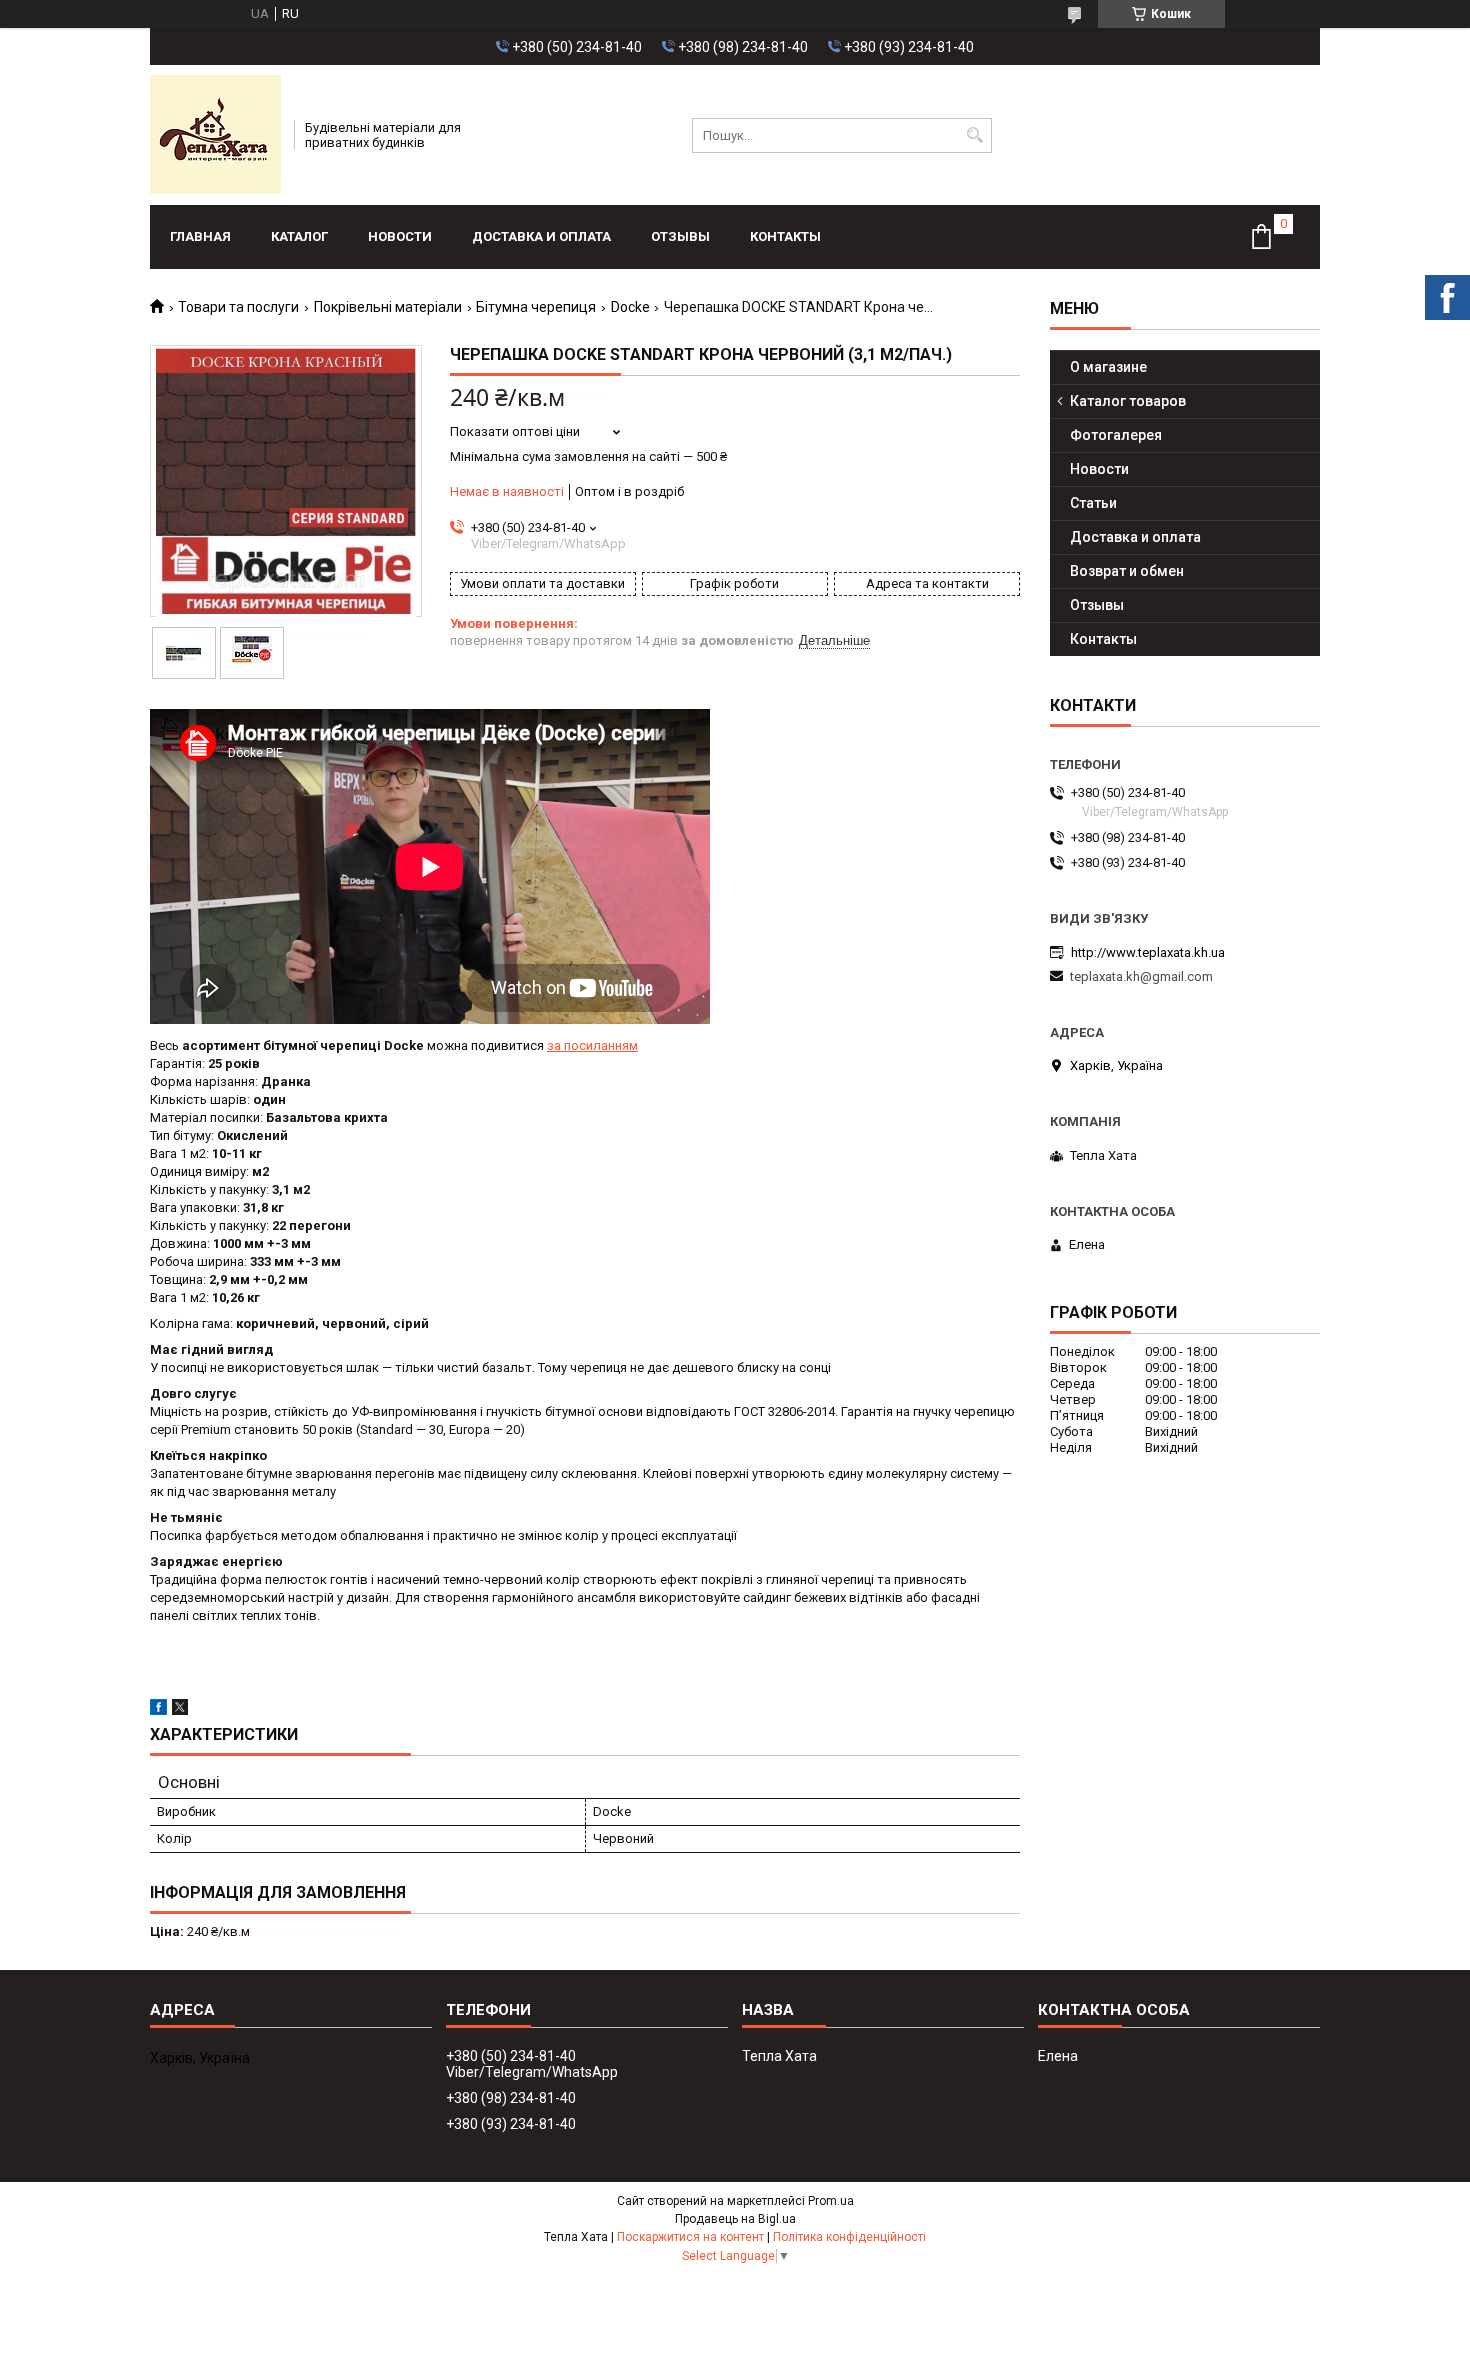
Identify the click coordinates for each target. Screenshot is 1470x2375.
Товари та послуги (238, 307)
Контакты (785, 236)
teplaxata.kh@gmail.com (1141, 976)
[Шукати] (974, 135)
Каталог (299, 236)
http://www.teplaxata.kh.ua (1148, 952)
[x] (180, 1710)
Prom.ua (831, 2201)
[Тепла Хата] (215, 135)
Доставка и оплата (541, 236)
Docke (630, 307)
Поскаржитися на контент (690, 2237)
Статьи (1093, 503)
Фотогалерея (1116, 435)
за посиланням (592, 1045)
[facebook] (158, 1710)
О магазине (1108, 367)
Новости (400, 236)
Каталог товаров (1128, 401)
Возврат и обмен (1127, 571)
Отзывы (680, 236)
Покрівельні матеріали (388, 307)
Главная (200, 236)
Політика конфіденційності (849, 2237)
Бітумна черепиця (536, 307)
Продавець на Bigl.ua (735, 2219)
